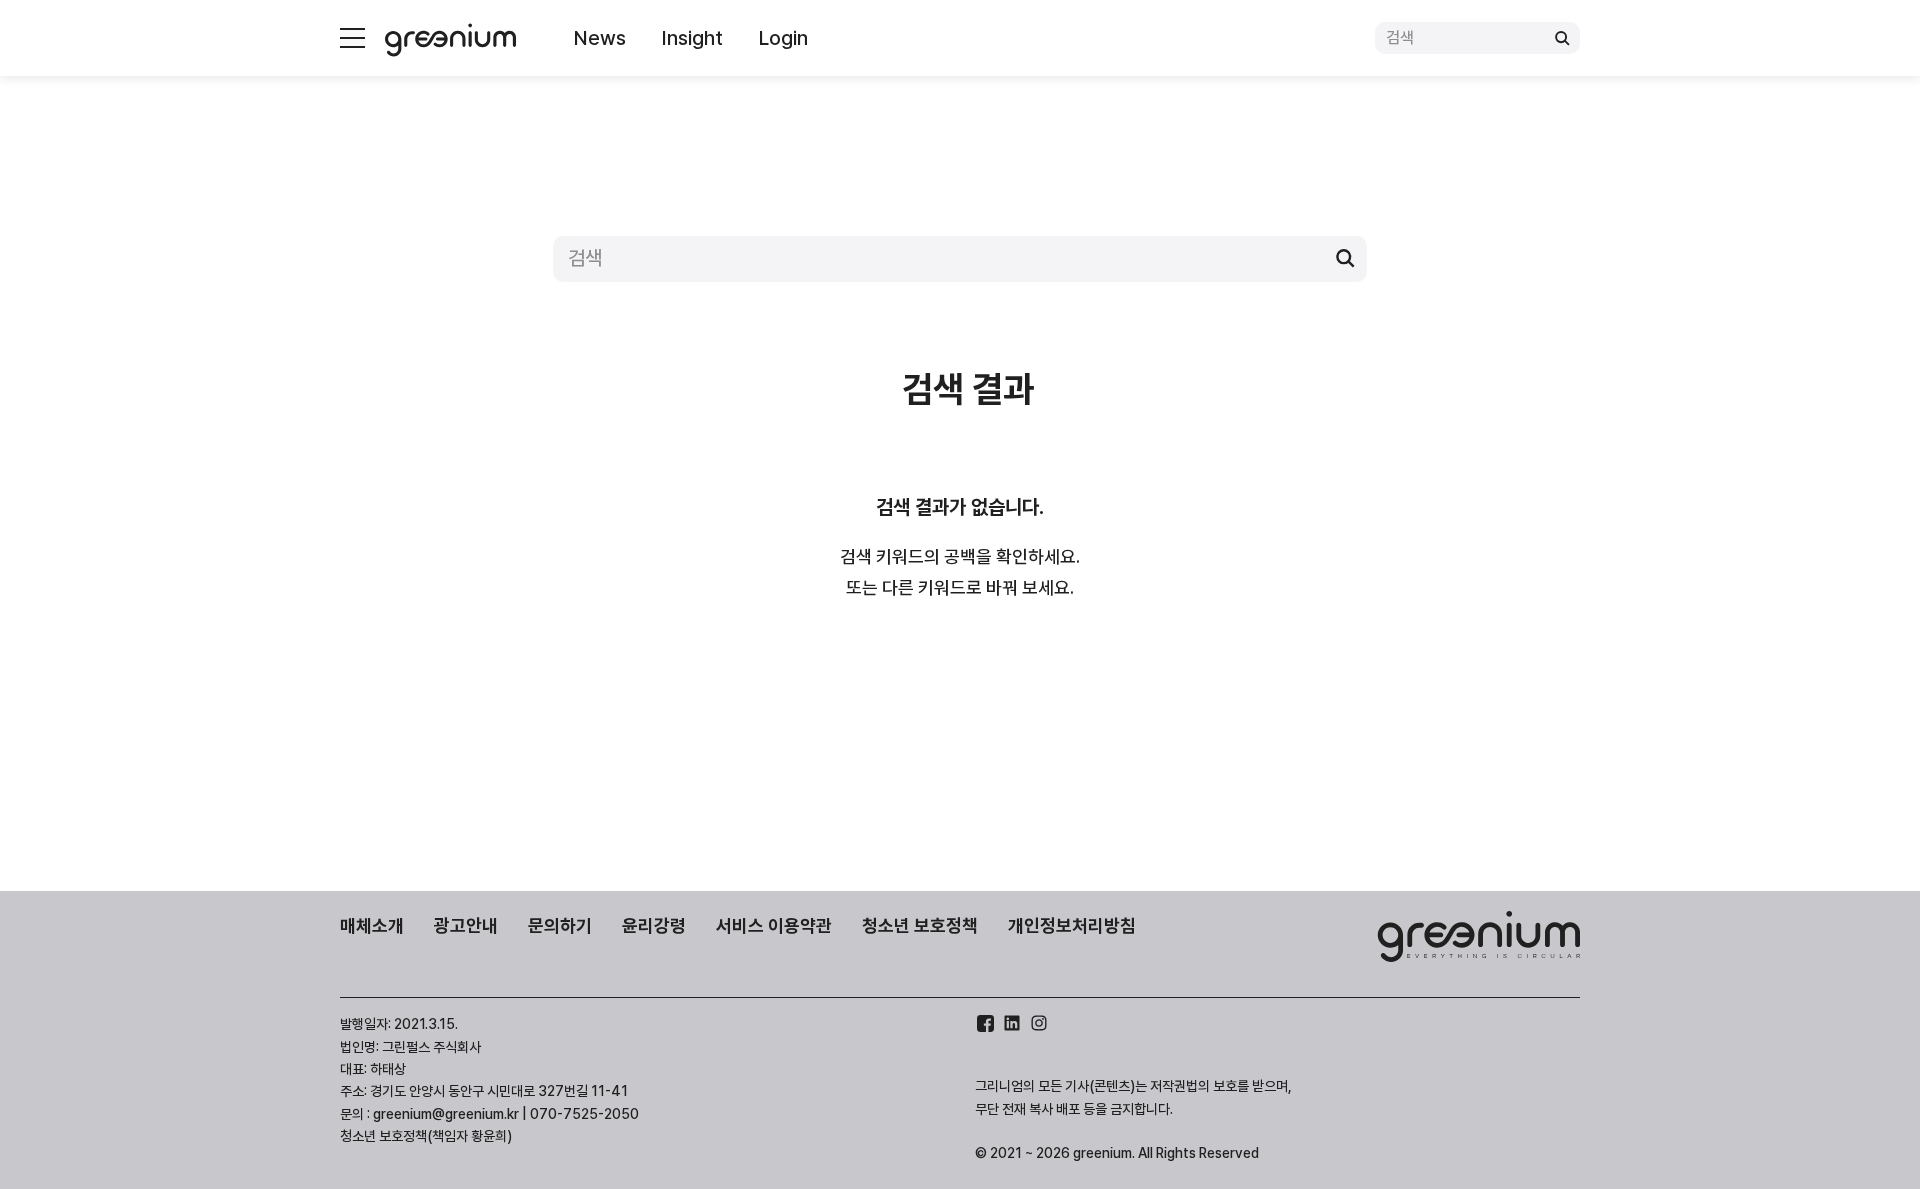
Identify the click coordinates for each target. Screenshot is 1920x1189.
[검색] (1562, 38)
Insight (692, 38)
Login (783, 38)
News (600, 38)
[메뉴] (352, 38)
